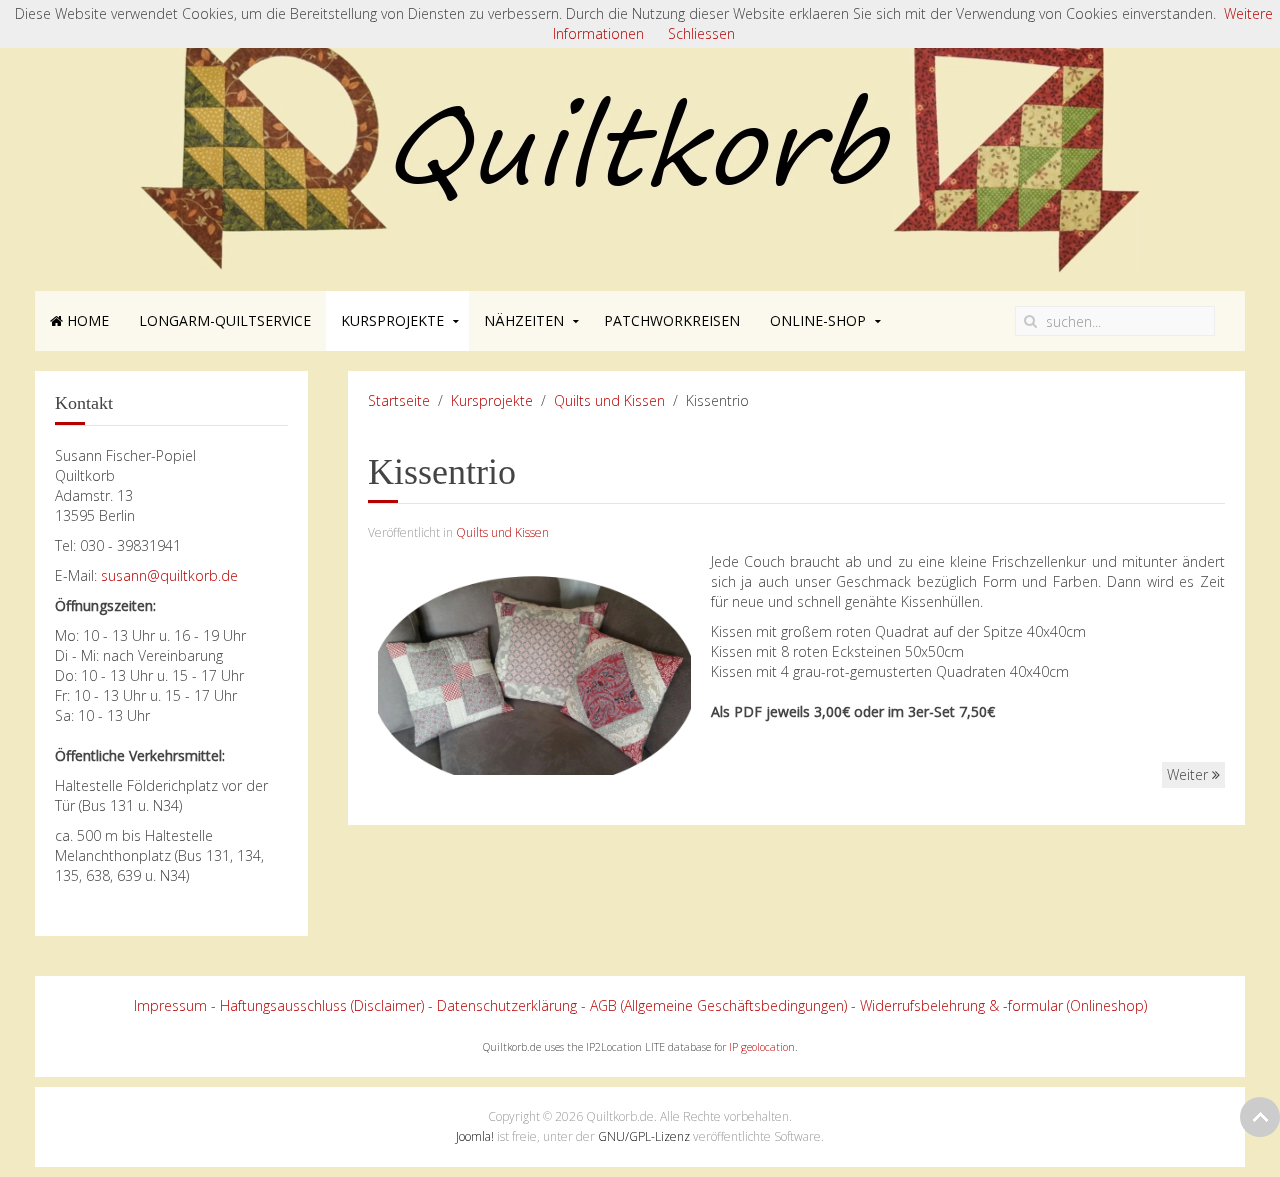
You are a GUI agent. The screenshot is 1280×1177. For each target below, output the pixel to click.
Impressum (170, 1005)
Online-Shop (818, 320)
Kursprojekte (392, 320)
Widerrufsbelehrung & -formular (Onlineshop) (1003, 1005)
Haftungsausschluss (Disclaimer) (322, 1005)
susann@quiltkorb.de (169, 575)
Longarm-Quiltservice (225, 320)
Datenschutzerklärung (507, 1005)
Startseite (399, 400)
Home (86, 320)
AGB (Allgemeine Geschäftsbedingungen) (718, 1005)
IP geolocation (762, 1047)
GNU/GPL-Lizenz (644, 1136)
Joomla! (475, 1136)
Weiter (1189, 774)
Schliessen (701, 33)
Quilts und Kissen (609, 400)
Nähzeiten (524, 320)
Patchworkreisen (672, 320)
